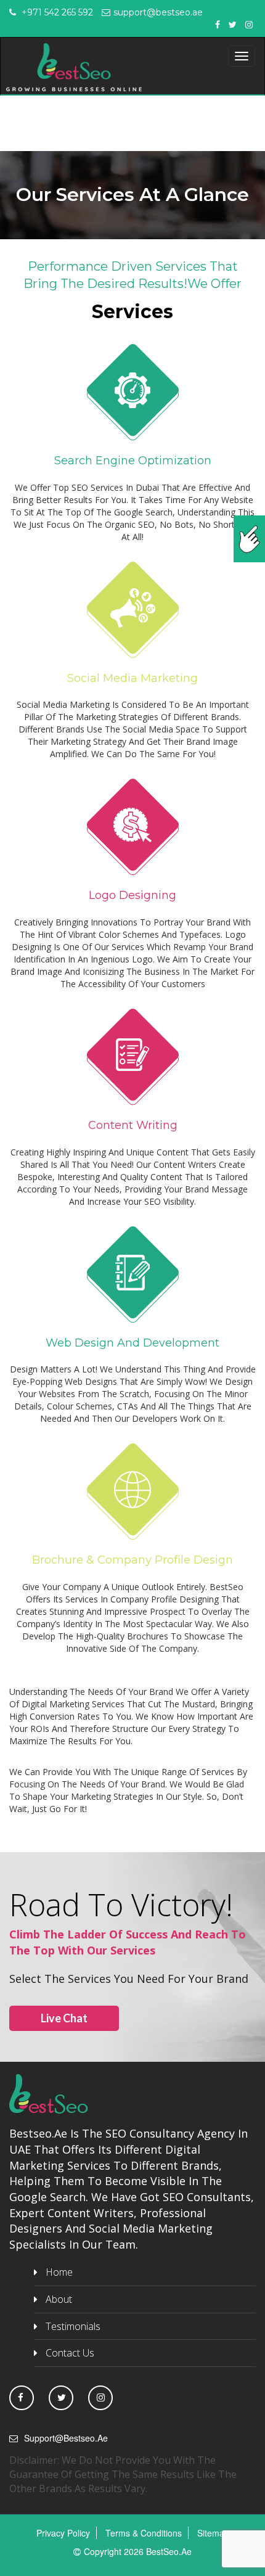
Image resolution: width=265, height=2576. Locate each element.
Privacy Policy (63, 2533)
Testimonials (73, 2326)
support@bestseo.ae (158, 12)
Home (59, 2272)
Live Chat (64, 2018)
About (59, 2299)
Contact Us (70, 2353)
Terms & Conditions (144, 2533)
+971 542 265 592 (56, 12)
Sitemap (213, 2533)
